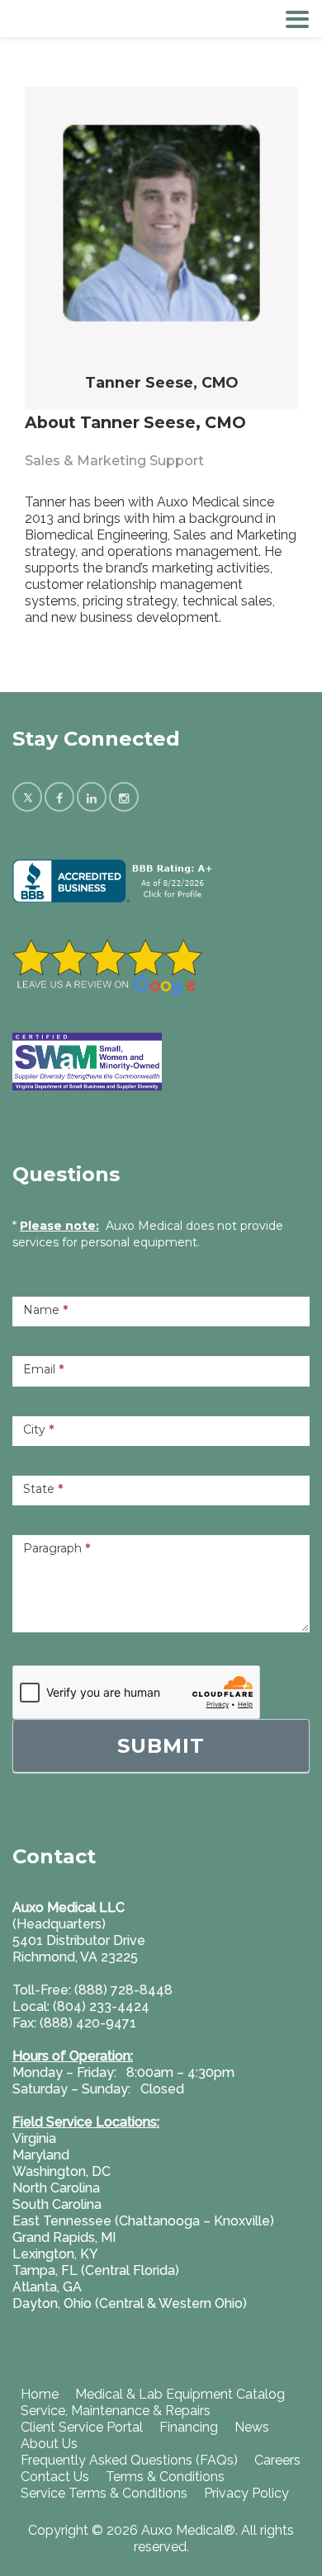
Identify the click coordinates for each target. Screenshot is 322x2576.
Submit (161, 1746)
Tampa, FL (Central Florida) (96, 2270)
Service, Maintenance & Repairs (116, 2411)
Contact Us (55, 2477)
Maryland (41, 2155)
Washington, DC (62, 2171)
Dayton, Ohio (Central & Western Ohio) (130, 2303)
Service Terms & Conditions (104, 2493)
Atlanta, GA (47, 2287)
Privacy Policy (246, 2493)
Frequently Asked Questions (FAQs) (129, 2460)
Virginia (34, 2138)
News (252, 2427)
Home (40, 2394)
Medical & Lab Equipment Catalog (180, 2394)
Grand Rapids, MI (64, 2237)
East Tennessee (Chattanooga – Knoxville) (143, 2221)
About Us (49, 2444)
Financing (189, 2427)
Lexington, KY (55, 2254)
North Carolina (56, 2188)
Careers (277, 2460)
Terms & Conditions (165, 2477)
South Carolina (57, 2204)
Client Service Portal (82, 2427)
